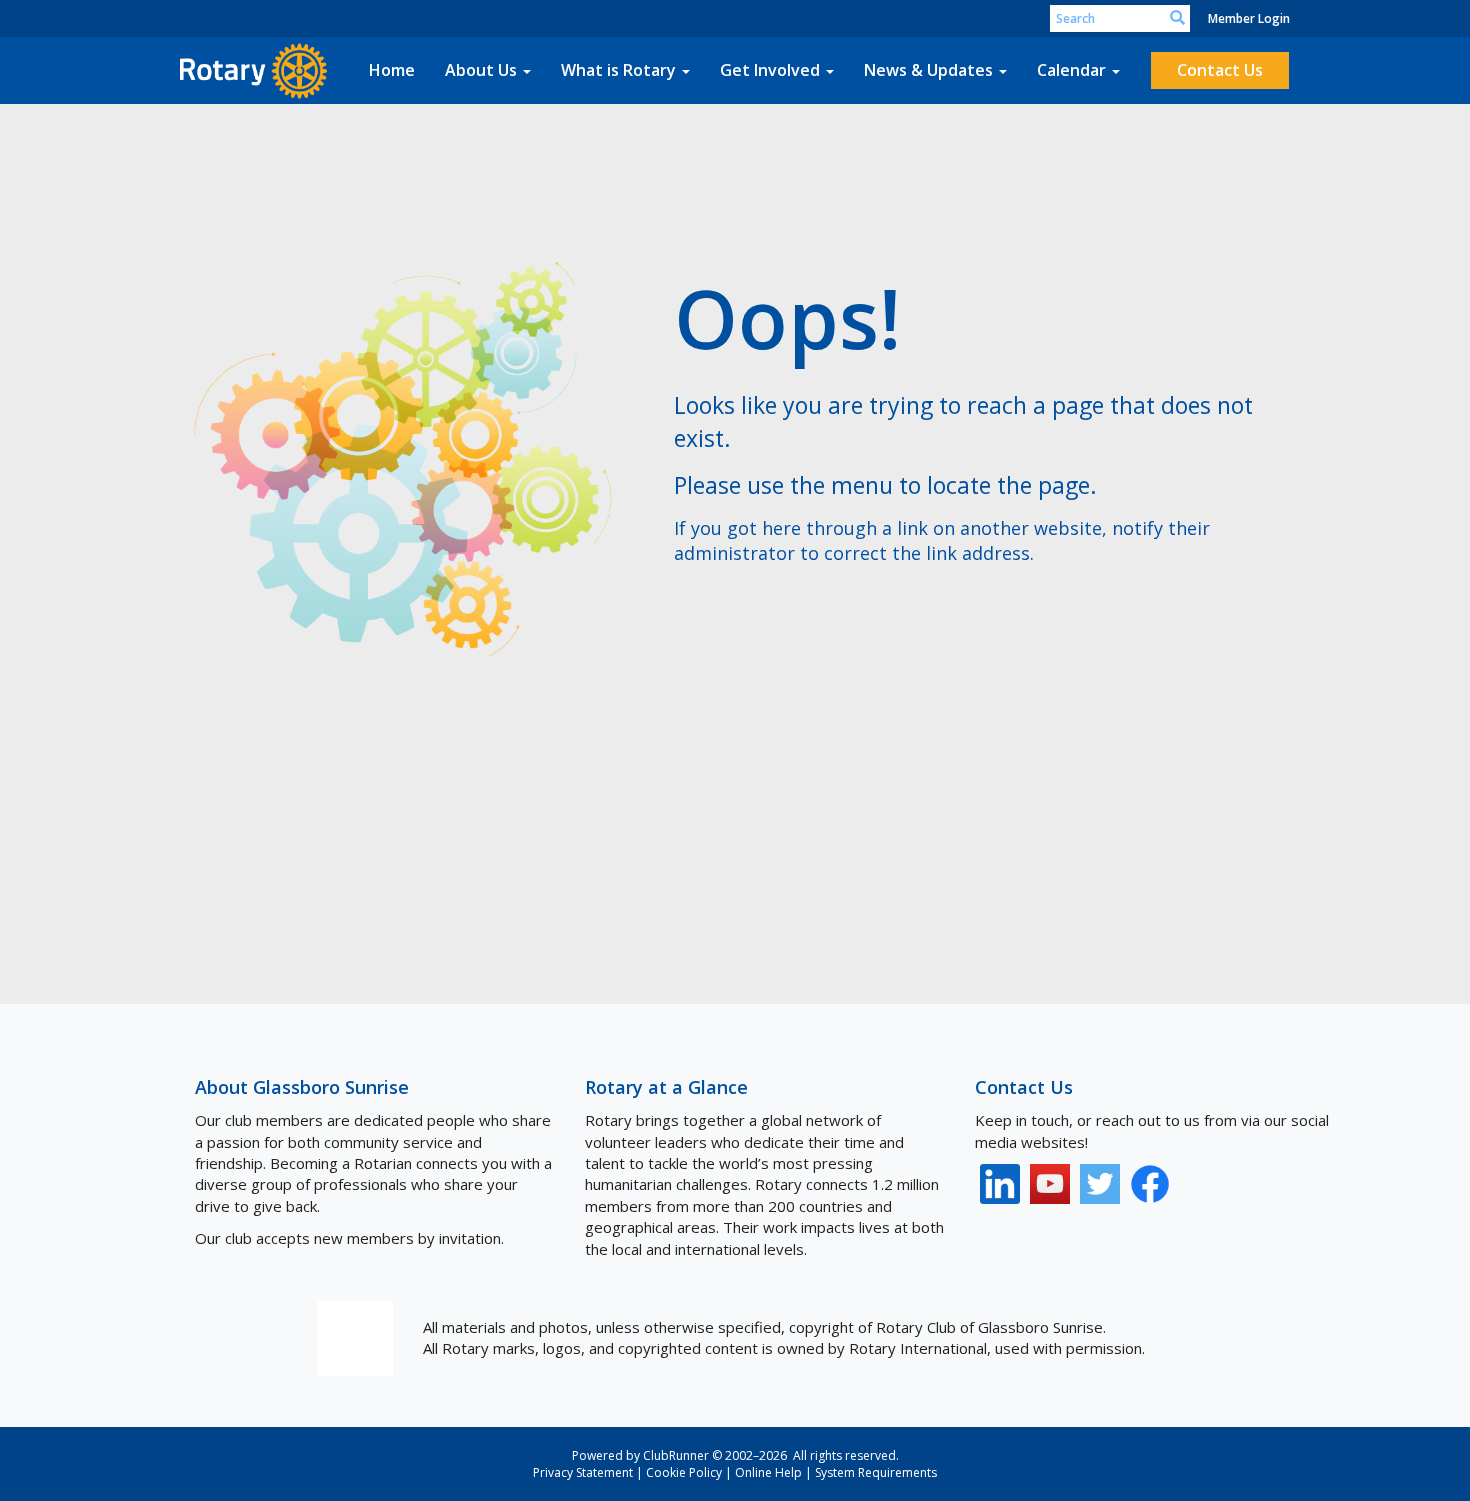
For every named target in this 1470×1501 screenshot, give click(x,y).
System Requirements (876, 1472)
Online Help (768, 1472)
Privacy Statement (583, 1472)
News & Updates (928, 70)
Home (392, 70)
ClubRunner (676, 1455)
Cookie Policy (684, 1472)
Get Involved (770, 70)
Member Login (1249, 18)
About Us (481, 70)
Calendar (1071, 70)
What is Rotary (618, 70)
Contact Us (1220, 70)
